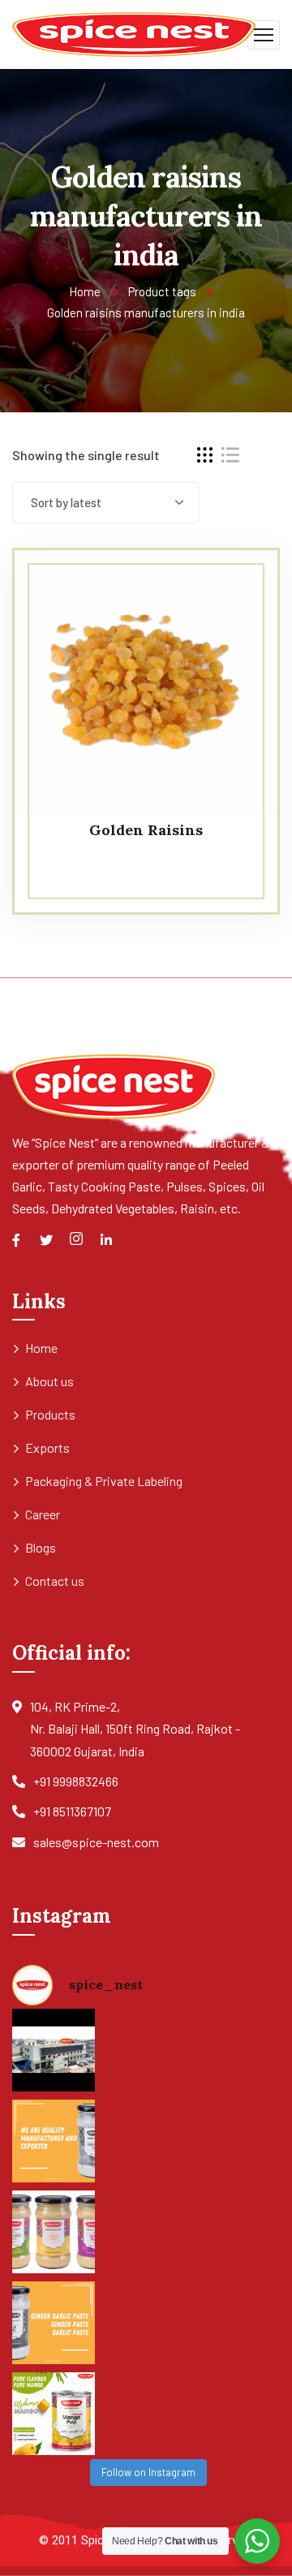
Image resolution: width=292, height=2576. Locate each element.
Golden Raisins (146, 830)
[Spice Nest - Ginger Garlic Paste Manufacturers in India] (134, 33)
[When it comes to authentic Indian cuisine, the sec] (54, 2141)
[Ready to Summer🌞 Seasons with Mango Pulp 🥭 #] (54, 2414)
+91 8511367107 (72, 1811)
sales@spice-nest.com (96, 1842)
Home (85, 291)
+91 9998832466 (76, 1781)
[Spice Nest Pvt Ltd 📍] (54, 2050)
